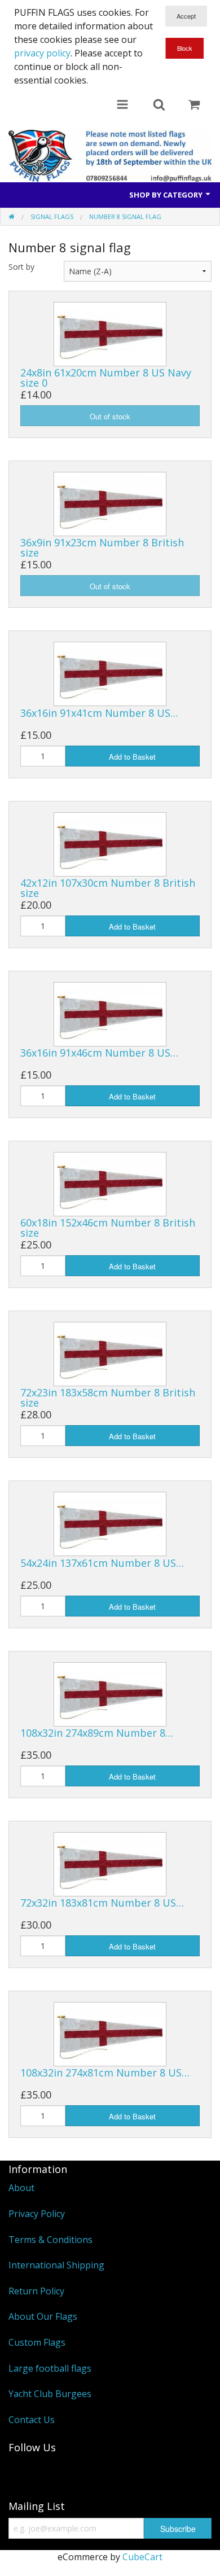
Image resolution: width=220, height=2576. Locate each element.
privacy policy (42, 53)
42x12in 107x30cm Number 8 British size (108, 888)
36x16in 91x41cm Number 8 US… (99, 713)
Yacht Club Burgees (50, 2394)
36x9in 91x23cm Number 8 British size (102, 547)
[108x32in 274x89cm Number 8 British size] (110, 1693)
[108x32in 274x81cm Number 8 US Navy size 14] (110, 2033)
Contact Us (32, 2420)
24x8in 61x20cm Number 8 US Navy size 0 (106, 378)
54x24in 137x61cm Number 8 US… (102, 1563)
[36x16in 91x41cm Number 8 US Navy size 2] (110, 673)
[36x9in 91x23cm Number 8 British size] (110, 503)
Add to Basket (132, 757)
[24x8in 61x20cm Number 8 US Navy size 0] (110, 333)
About (21, 2188)
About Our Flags (43, 2316)
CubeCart (142, 2557)
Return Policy (36, 2291)
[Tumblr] (23, 2472)
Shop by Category (167, 195)
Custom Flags (37, 2342)
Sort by (21, 267)
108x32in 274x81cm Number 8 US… (105, 2073)
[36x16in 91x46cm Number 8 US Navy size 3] (110, 1013)
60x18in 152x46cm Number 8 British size (108, 1228)
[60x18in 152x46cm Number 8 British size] (110, 1183)
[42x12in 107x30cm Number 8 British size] (110, 843)
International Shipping (56, 2265)
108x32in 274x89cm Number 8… (97, 1733)
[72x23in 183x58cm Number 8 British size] (110, 1353)
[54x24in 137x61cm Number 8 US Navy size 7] (110, 1523)
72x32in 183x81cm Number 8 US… (102, 1903)
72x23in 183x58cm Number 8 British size (108, 1397)
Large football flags (50, 2368)
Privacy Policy (37, 2214)
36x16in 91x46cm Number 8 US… (99, 1053)
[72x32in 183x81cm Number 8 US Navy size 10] (110, 1863)
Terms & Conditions (50, 2240)
